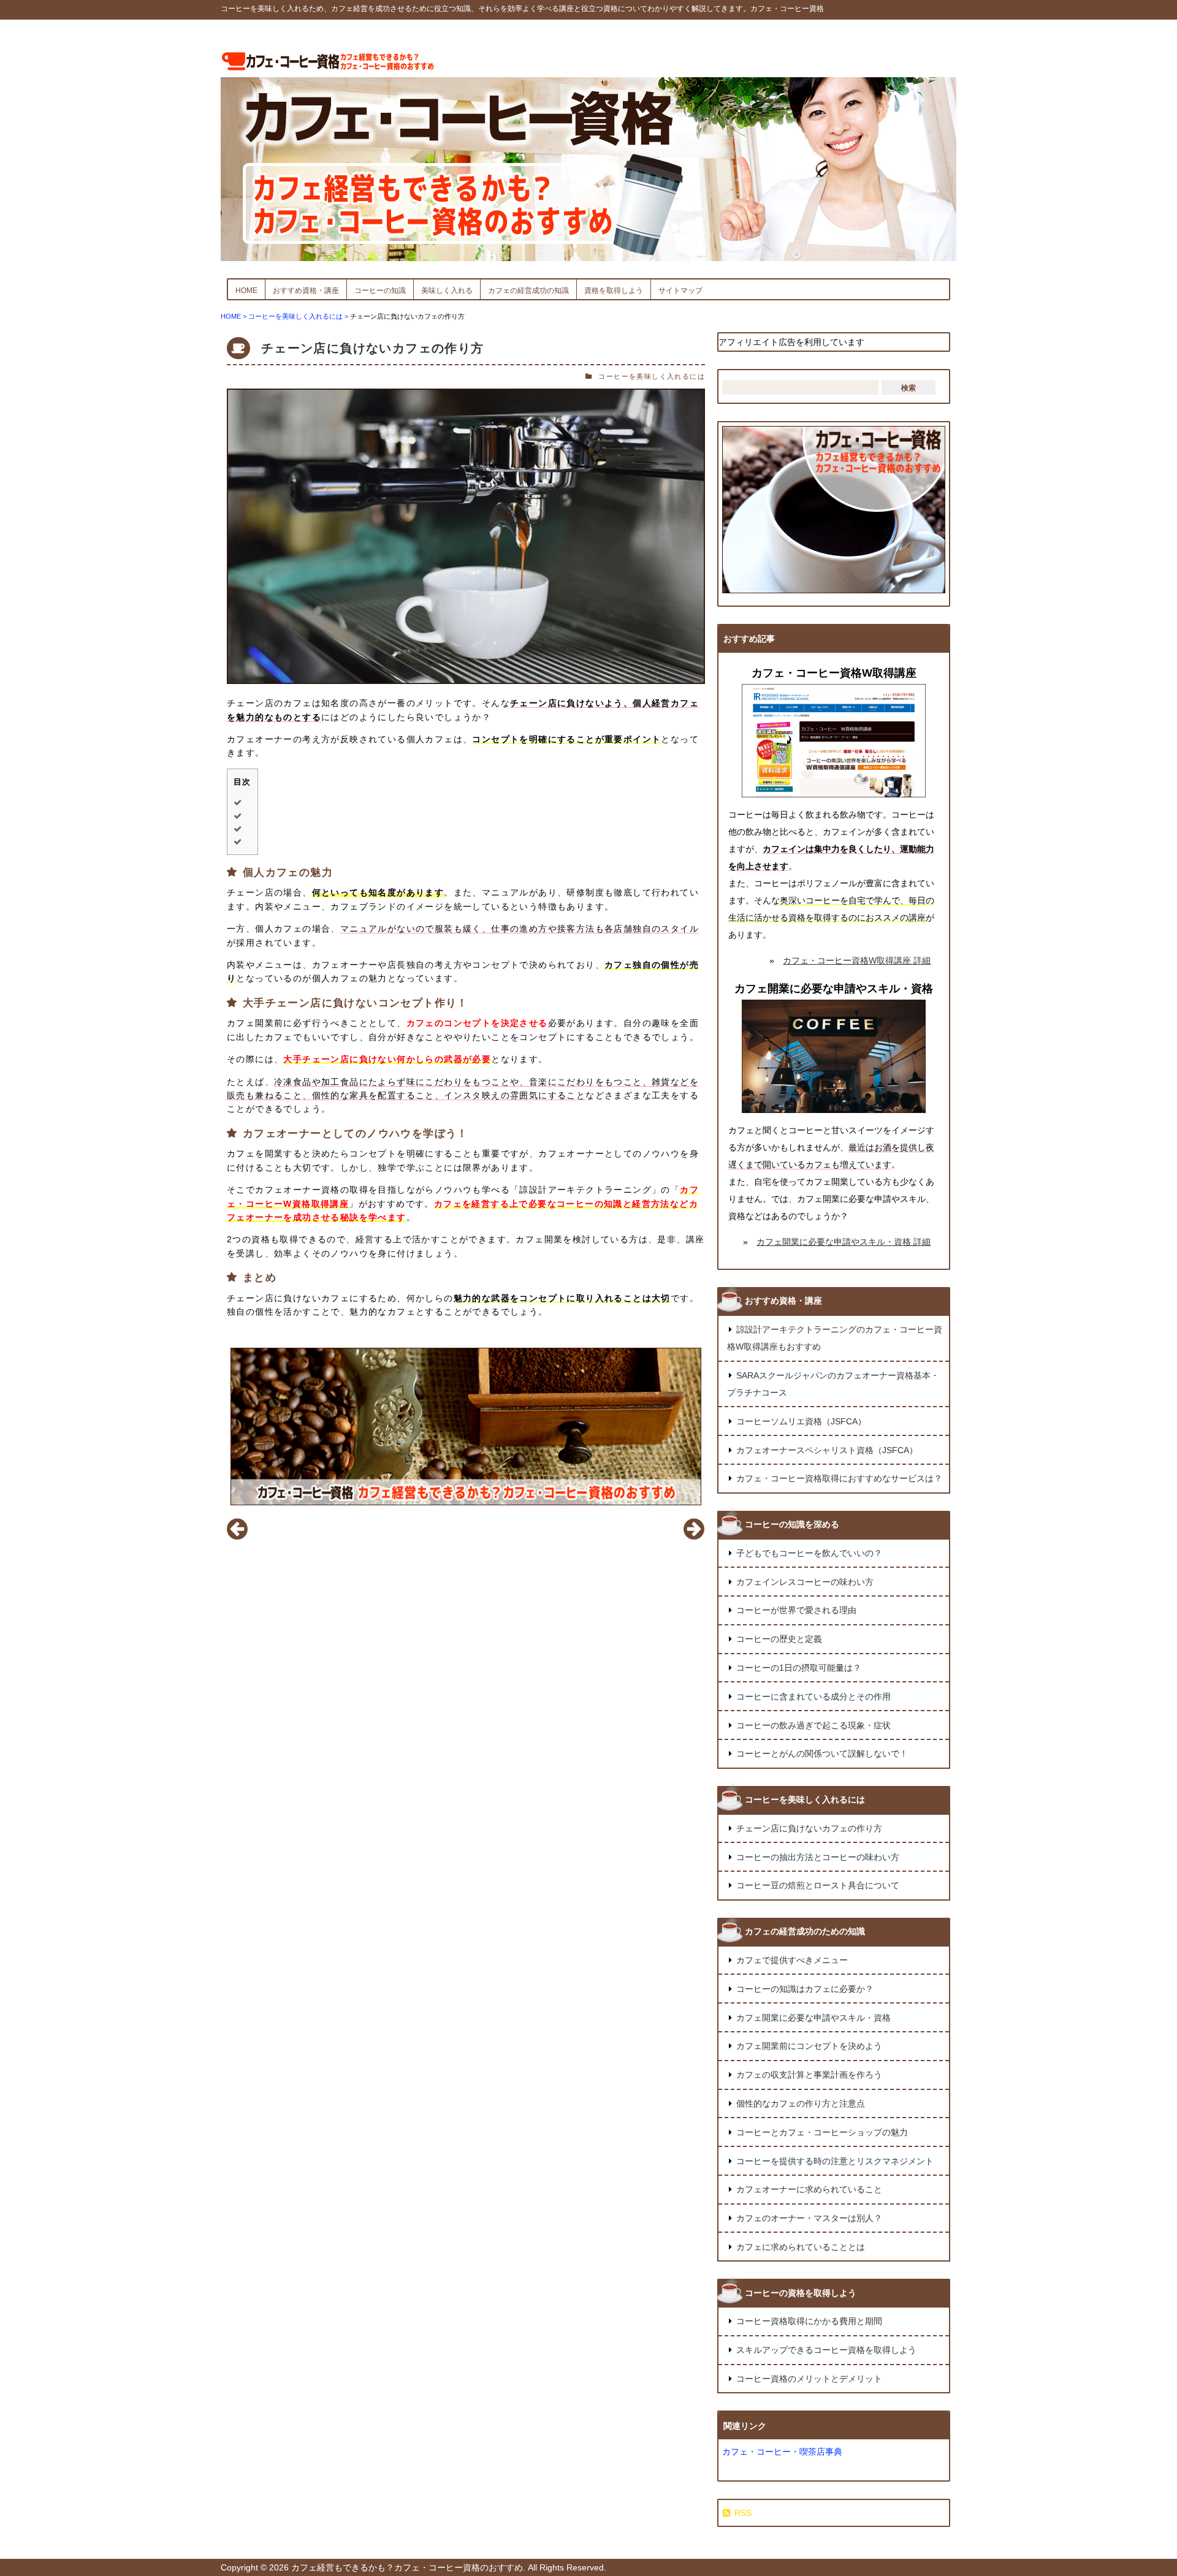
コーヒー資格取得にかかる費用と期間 (809, 2321)
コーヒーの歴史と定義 (779, 1639)
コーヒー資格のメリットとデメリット (809, 2379)
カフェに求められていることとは (801, 2247)
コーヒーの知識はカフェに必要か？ (805, 1989)
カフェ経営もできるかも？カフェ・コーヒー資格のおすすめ (407, 2567)
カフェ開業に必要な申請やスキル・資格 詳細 (844, 1242)
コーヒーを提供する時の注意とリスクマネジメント (835, 2161)
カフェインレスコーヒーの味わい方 (805, 1582)
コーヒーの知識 (380, 291)
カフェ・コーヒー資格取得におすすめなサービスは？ (839, 1478)
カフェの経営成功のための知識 (805, 1931)
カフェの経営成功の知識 (528, 291)
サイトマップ (680, 291)
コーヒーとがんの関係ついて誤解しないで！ (822, 1753)
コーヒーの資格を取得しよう (801, 2293)
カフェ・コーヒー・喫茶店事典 (782, 2452)
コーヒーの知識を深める (792, 1524)
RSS (743, 2513)
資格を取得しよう (614, 291)
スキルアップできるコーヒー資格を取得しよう (826, 2350)
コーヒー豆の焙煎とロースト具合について (818, 1885)
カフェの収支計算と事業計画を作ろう (809, 2075)
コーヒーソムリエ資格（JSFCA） (801, 1421)
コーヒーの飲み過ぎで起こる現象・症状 (813, 1725)
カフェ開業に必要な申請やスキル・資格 (813, 2018)
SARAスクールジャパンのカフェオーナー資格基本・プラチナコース (833, 1384)
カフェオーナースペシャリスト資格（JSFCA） (827, 1450)
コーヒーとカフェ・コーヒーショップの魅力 (822, 2132)
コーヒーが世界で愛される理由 (796, 1610)
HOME (246, 291)
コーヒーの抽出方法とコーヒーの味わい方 (818, 1857)
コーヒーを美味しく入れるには (652, 376)
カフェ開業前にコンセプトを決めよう (809, 2046)
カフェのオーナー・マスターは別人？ (809, 2218)
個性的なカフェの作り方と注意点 (801, 2103)
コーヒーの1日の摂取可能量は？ (799, 1668)
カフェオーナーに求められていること (809, 2189)
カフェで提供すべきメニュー (792, 1960)
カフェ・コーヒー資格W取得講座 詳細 (857, 960)
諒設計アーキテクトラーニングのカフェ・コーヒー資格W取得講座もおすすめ (835, 1338)
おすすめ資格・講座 (306, 291)
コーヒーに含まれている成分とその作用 (813, 1696)
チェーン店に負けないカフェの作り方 (373, 348)
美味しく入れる (447, 291)
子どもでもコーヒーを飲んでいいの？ (809, 1553)
